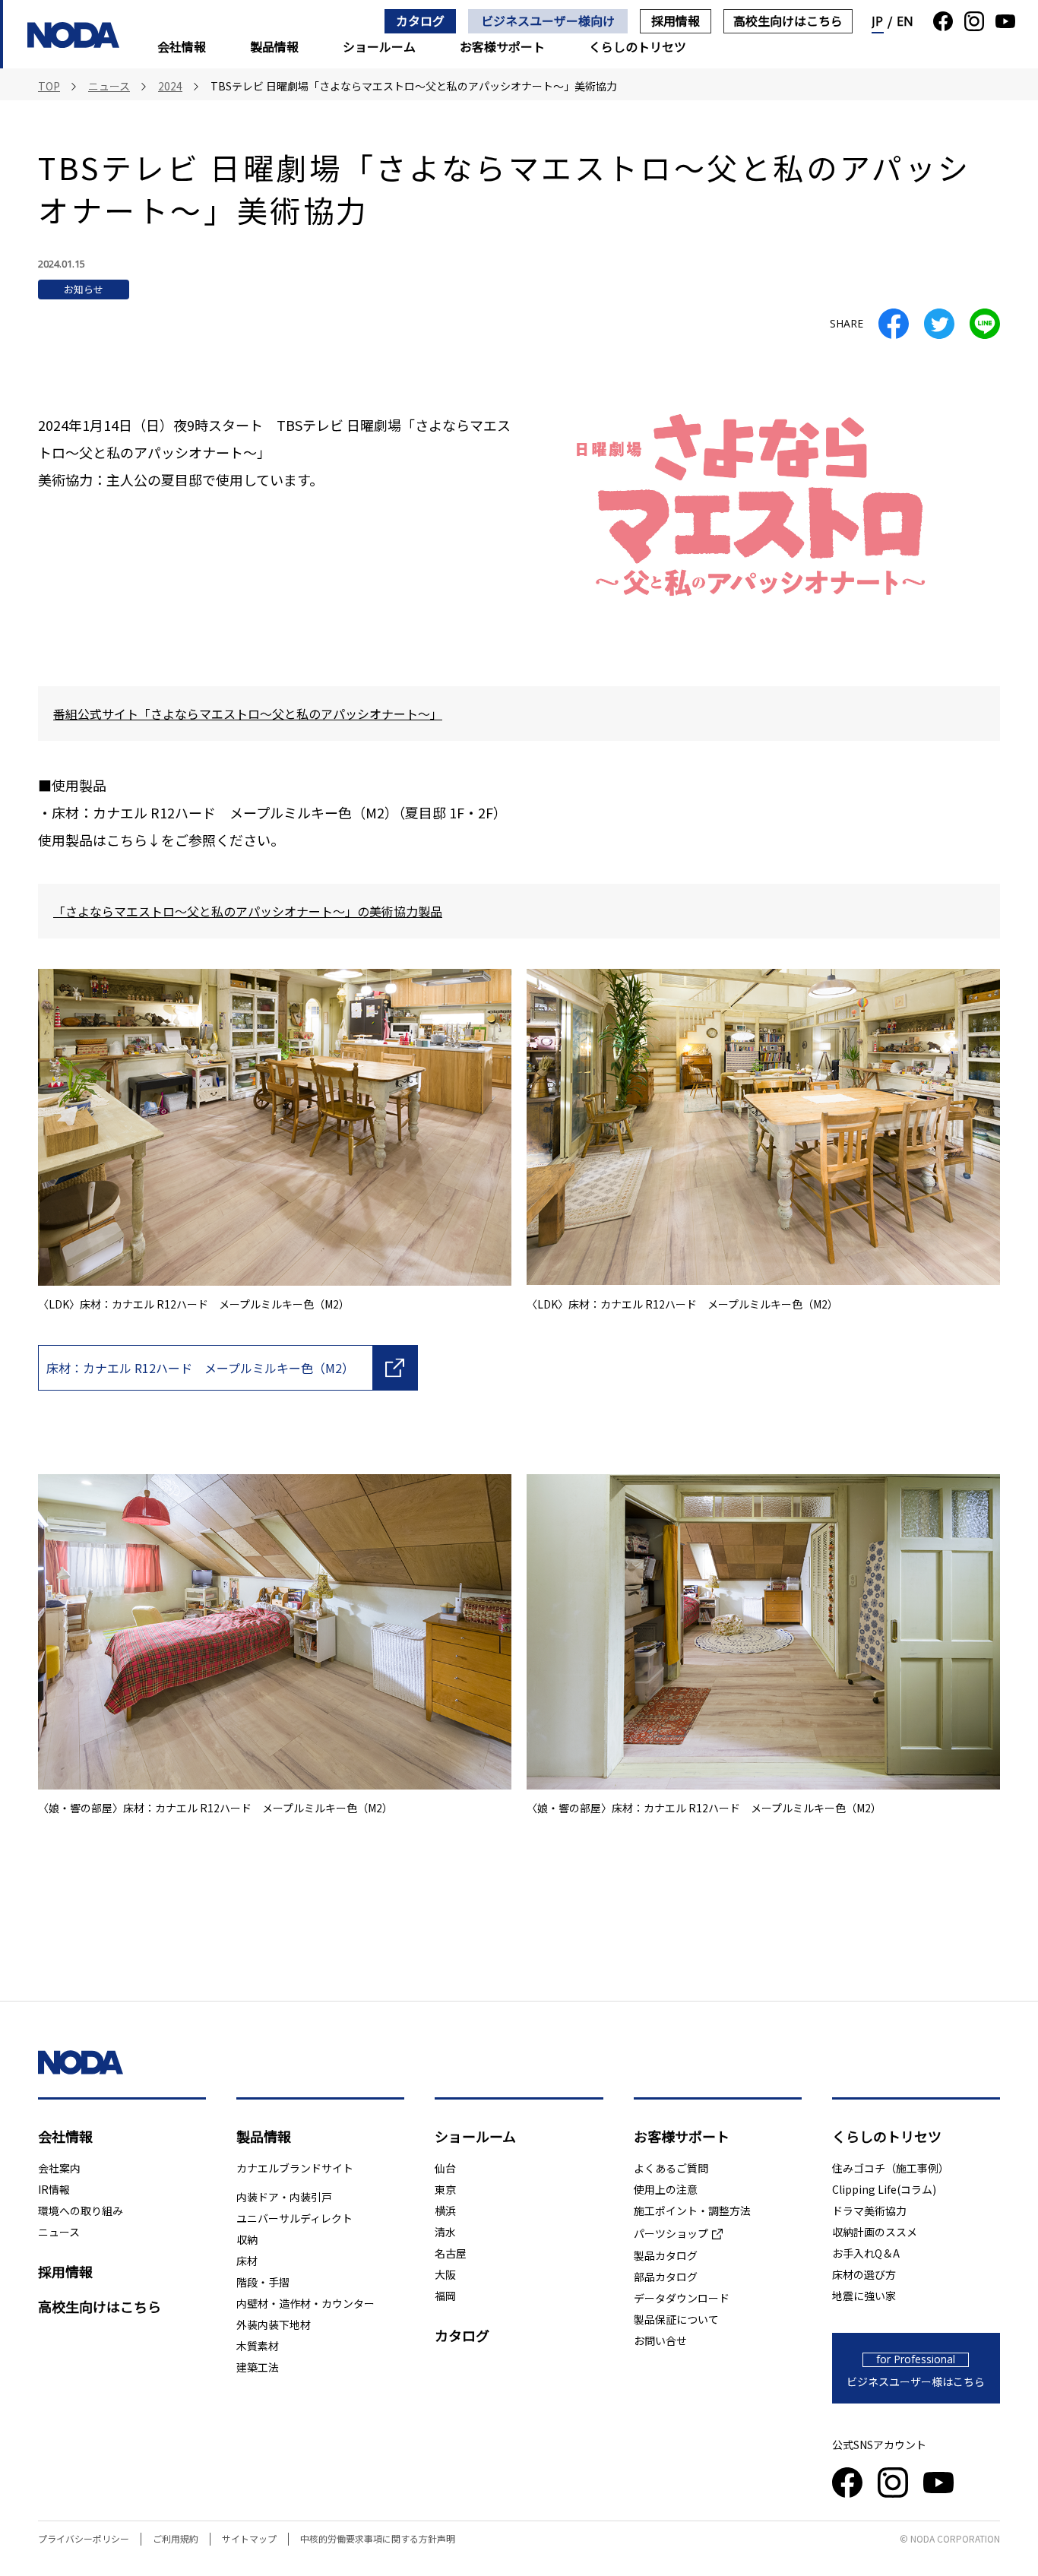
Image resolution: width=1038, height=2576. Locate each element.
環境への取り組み (81, 2210)
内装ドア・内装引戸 (284, 2197)
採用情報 (676, 21)
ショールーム (379, 46)
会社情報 (182, 46)
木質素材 (258, 2346)
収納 (247, 2239)
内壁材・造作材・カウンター (305, 2303)
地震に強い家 (864, 2296)
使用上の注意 (666, 2189)
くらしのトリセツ (638, 46)
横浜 (445, 2210)
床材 (247, 2261)
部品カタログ (666, 2277)
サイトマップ (249, 2538)
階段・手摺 (263, 2282)
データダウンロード (682, 2298)
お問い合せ (660, 2340)
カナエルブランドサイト (295, 2168)
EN (905, 21)
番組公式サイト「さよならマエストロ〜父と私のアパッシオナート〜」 (248, 714)
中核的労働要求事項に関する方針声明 (378, 2538)
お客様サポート (502, 46)
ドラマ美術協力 (869, 2210)
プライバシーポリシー (84, 2538)
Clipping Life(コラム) (884, 2189)
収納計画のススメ (875, 2232)
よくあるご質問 (671, 2168)
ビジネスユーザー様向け (548, 21)
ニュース (59, 2232)
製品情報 (274, 46)
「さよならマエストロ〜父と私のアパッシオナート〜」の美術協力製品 (248, 911)
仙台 (445, 2168)
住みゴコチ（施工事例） (891, 2168)
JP (878, 21)
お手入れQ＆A (866, 2253)
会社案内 (59, 2168)
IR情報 (54, 2189)
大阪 (445, 2274)
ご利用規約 (176, 2538)
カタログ (420, 21)
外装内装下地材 (274, 2324)
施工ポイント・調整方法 (692, 2210)
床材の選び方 (864, 2274)
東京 (445, 2189)
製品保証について (676, 2319)
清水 (445, 2232)
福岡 (445, 2296)
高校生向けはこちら (788, 21)
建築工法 (258, 2367)
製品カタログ (666, 2255)
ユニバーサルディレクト (294, 2218)
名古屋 (451, 2253)
